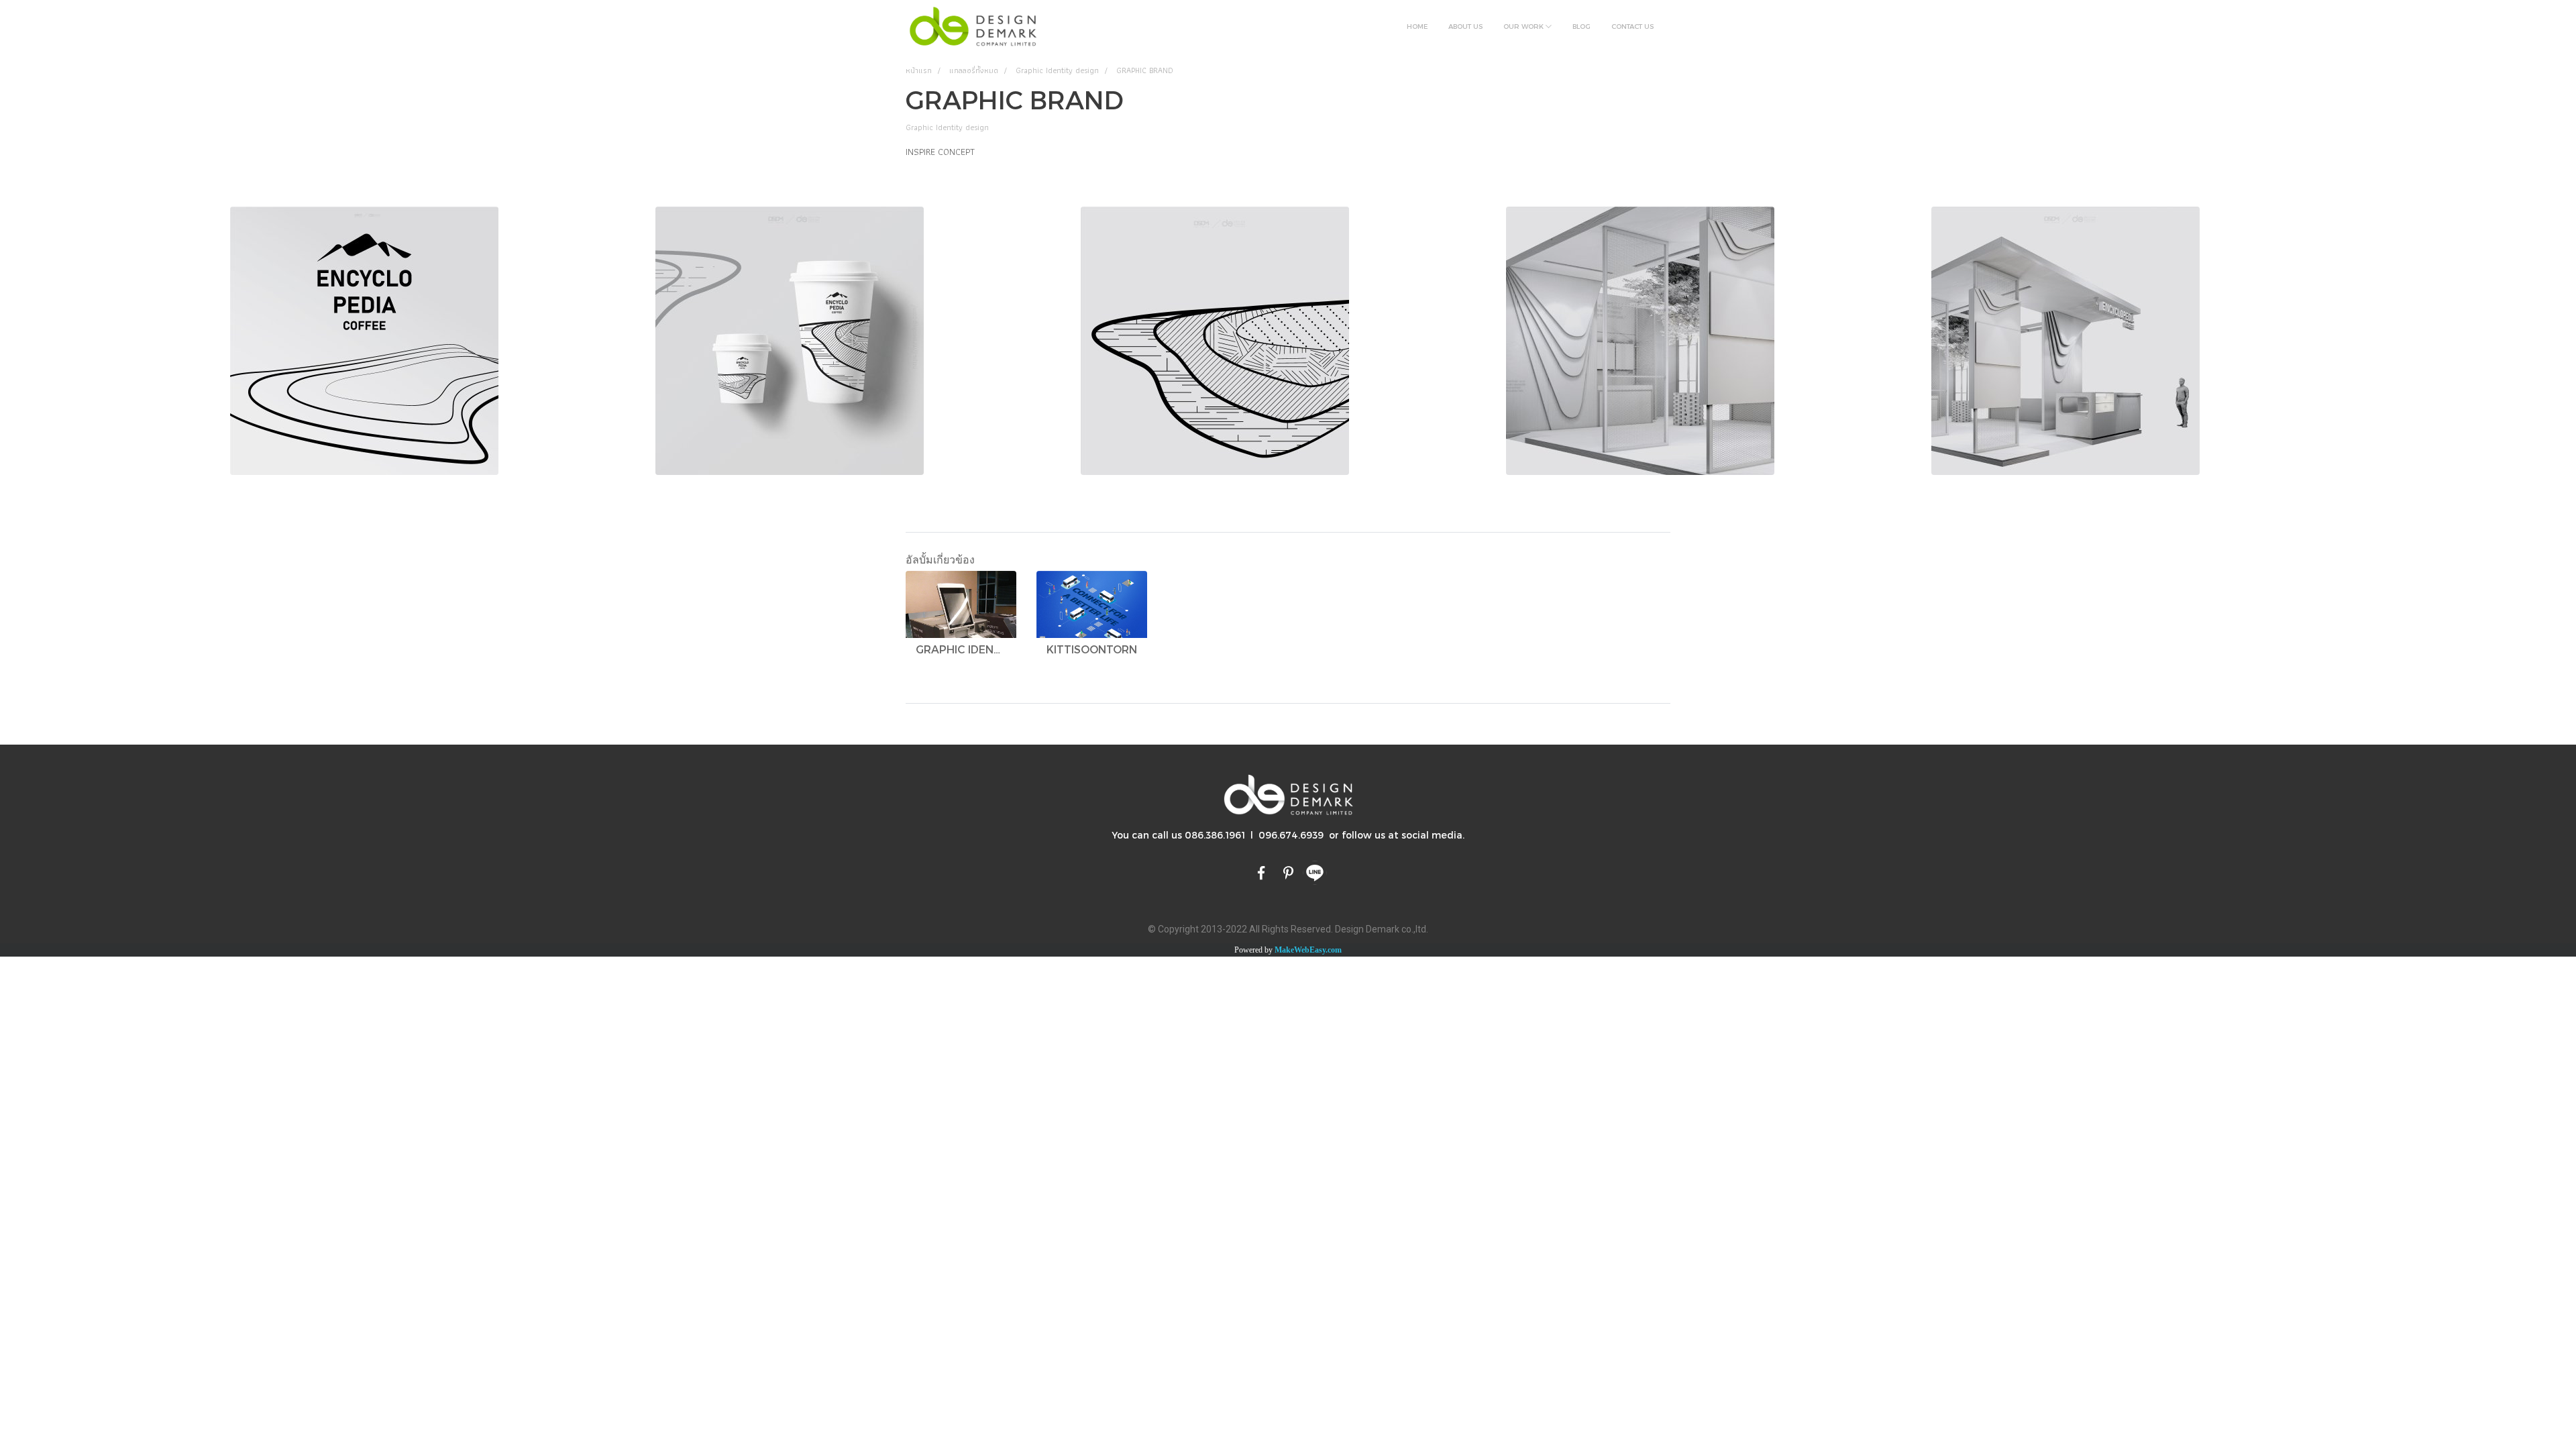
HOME (1417, 26)
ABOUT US (1465, 26)
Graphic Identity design (947, 127)
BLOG (1581, 26)
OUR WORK (1524, 26)
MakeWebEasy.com (1308, 950)
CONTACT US (1632, 26)
